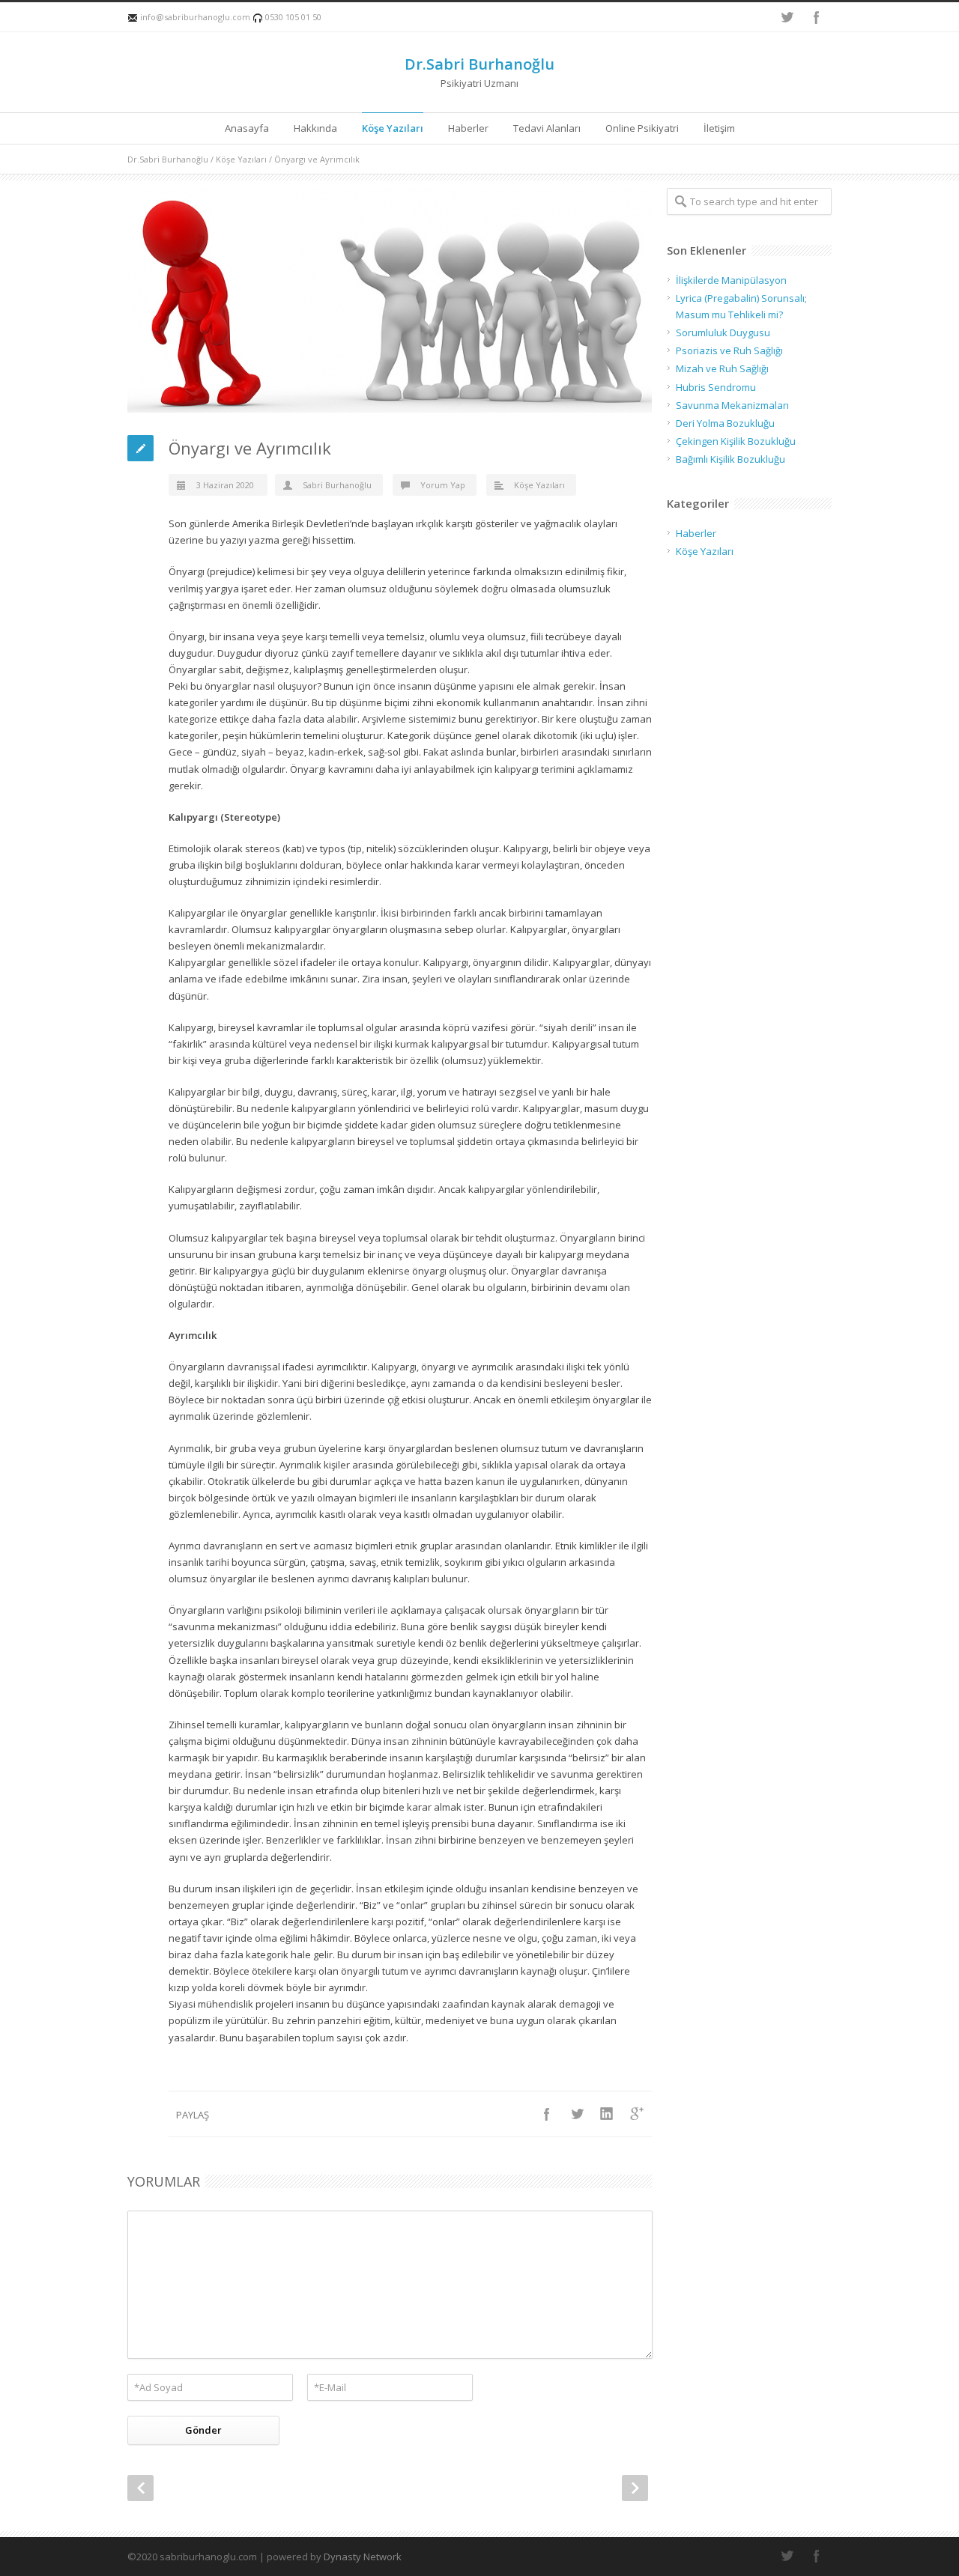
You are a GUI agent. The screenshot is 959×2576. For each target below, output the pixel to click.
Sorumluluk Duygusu (723, 332)
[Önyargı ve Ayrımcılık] (390, 300)
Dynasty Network (363, 2557)
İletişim (719, 128)
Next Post (635, 2488)
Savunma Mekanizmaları (732, 405)
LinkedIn (607, 2114)
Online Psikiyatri (642, 128)
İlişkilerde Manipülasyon (731, 280)
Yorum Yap (443, 485)
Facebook (817, 17)
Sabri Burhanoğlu (336, 485)
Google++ (637, 2114)
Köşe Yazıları (393, 128)
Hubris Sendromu (716, 387)
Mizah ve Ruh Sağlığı (722, 368)
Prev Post (140, 2488)
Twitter (787, 17)
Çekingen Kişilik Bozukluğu (736, 441)
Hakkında (315, 128)
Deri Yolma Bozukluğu (725, 423)
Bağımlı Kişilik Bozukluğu (730, 459)
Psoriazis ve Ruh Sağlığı (729, 350)
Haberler (468, 128)
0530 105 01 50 (292, 17)
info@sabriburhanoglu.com (195, 17)
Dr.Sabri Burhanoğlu (479, 64)
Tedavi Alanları (547, 128)
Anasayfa (247, 128)
